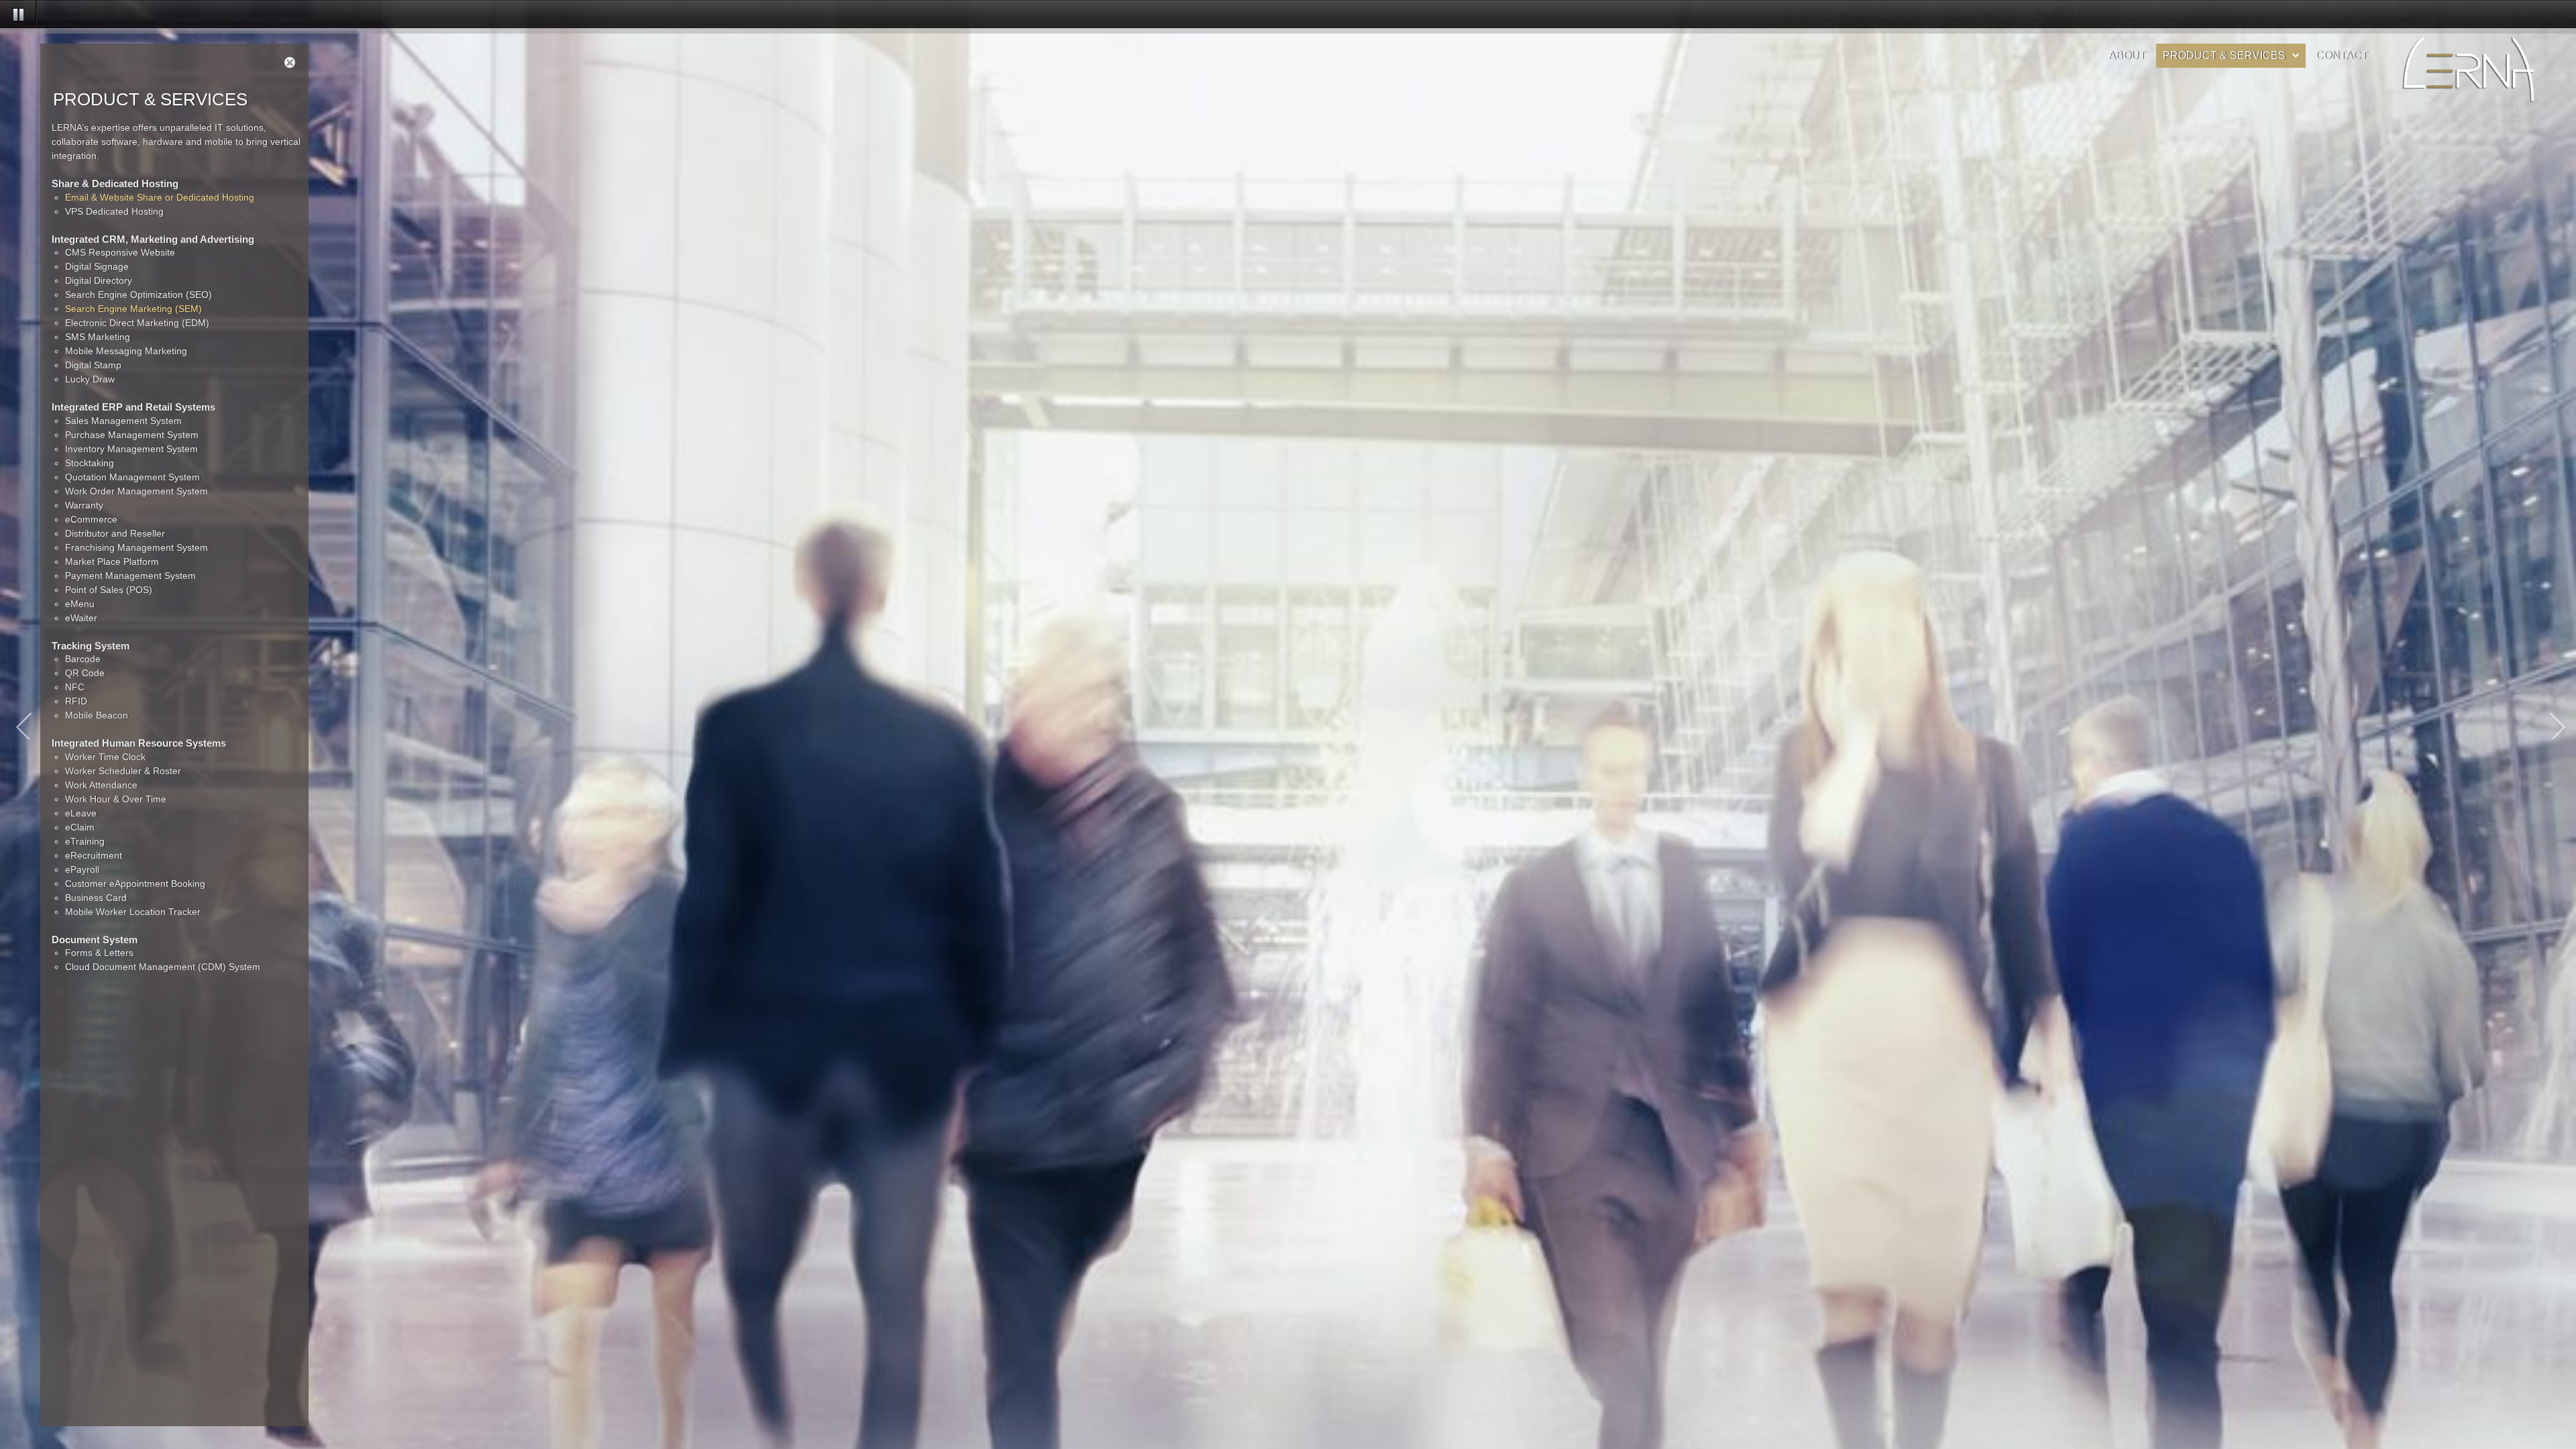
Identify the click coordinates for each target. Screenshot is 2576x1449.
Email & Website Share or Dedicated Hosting (160, 197)
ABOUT (2127, 55)
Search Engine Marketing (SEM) (133, 309)
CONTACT (2342, 55)
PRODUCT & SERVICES (2224, 55)
